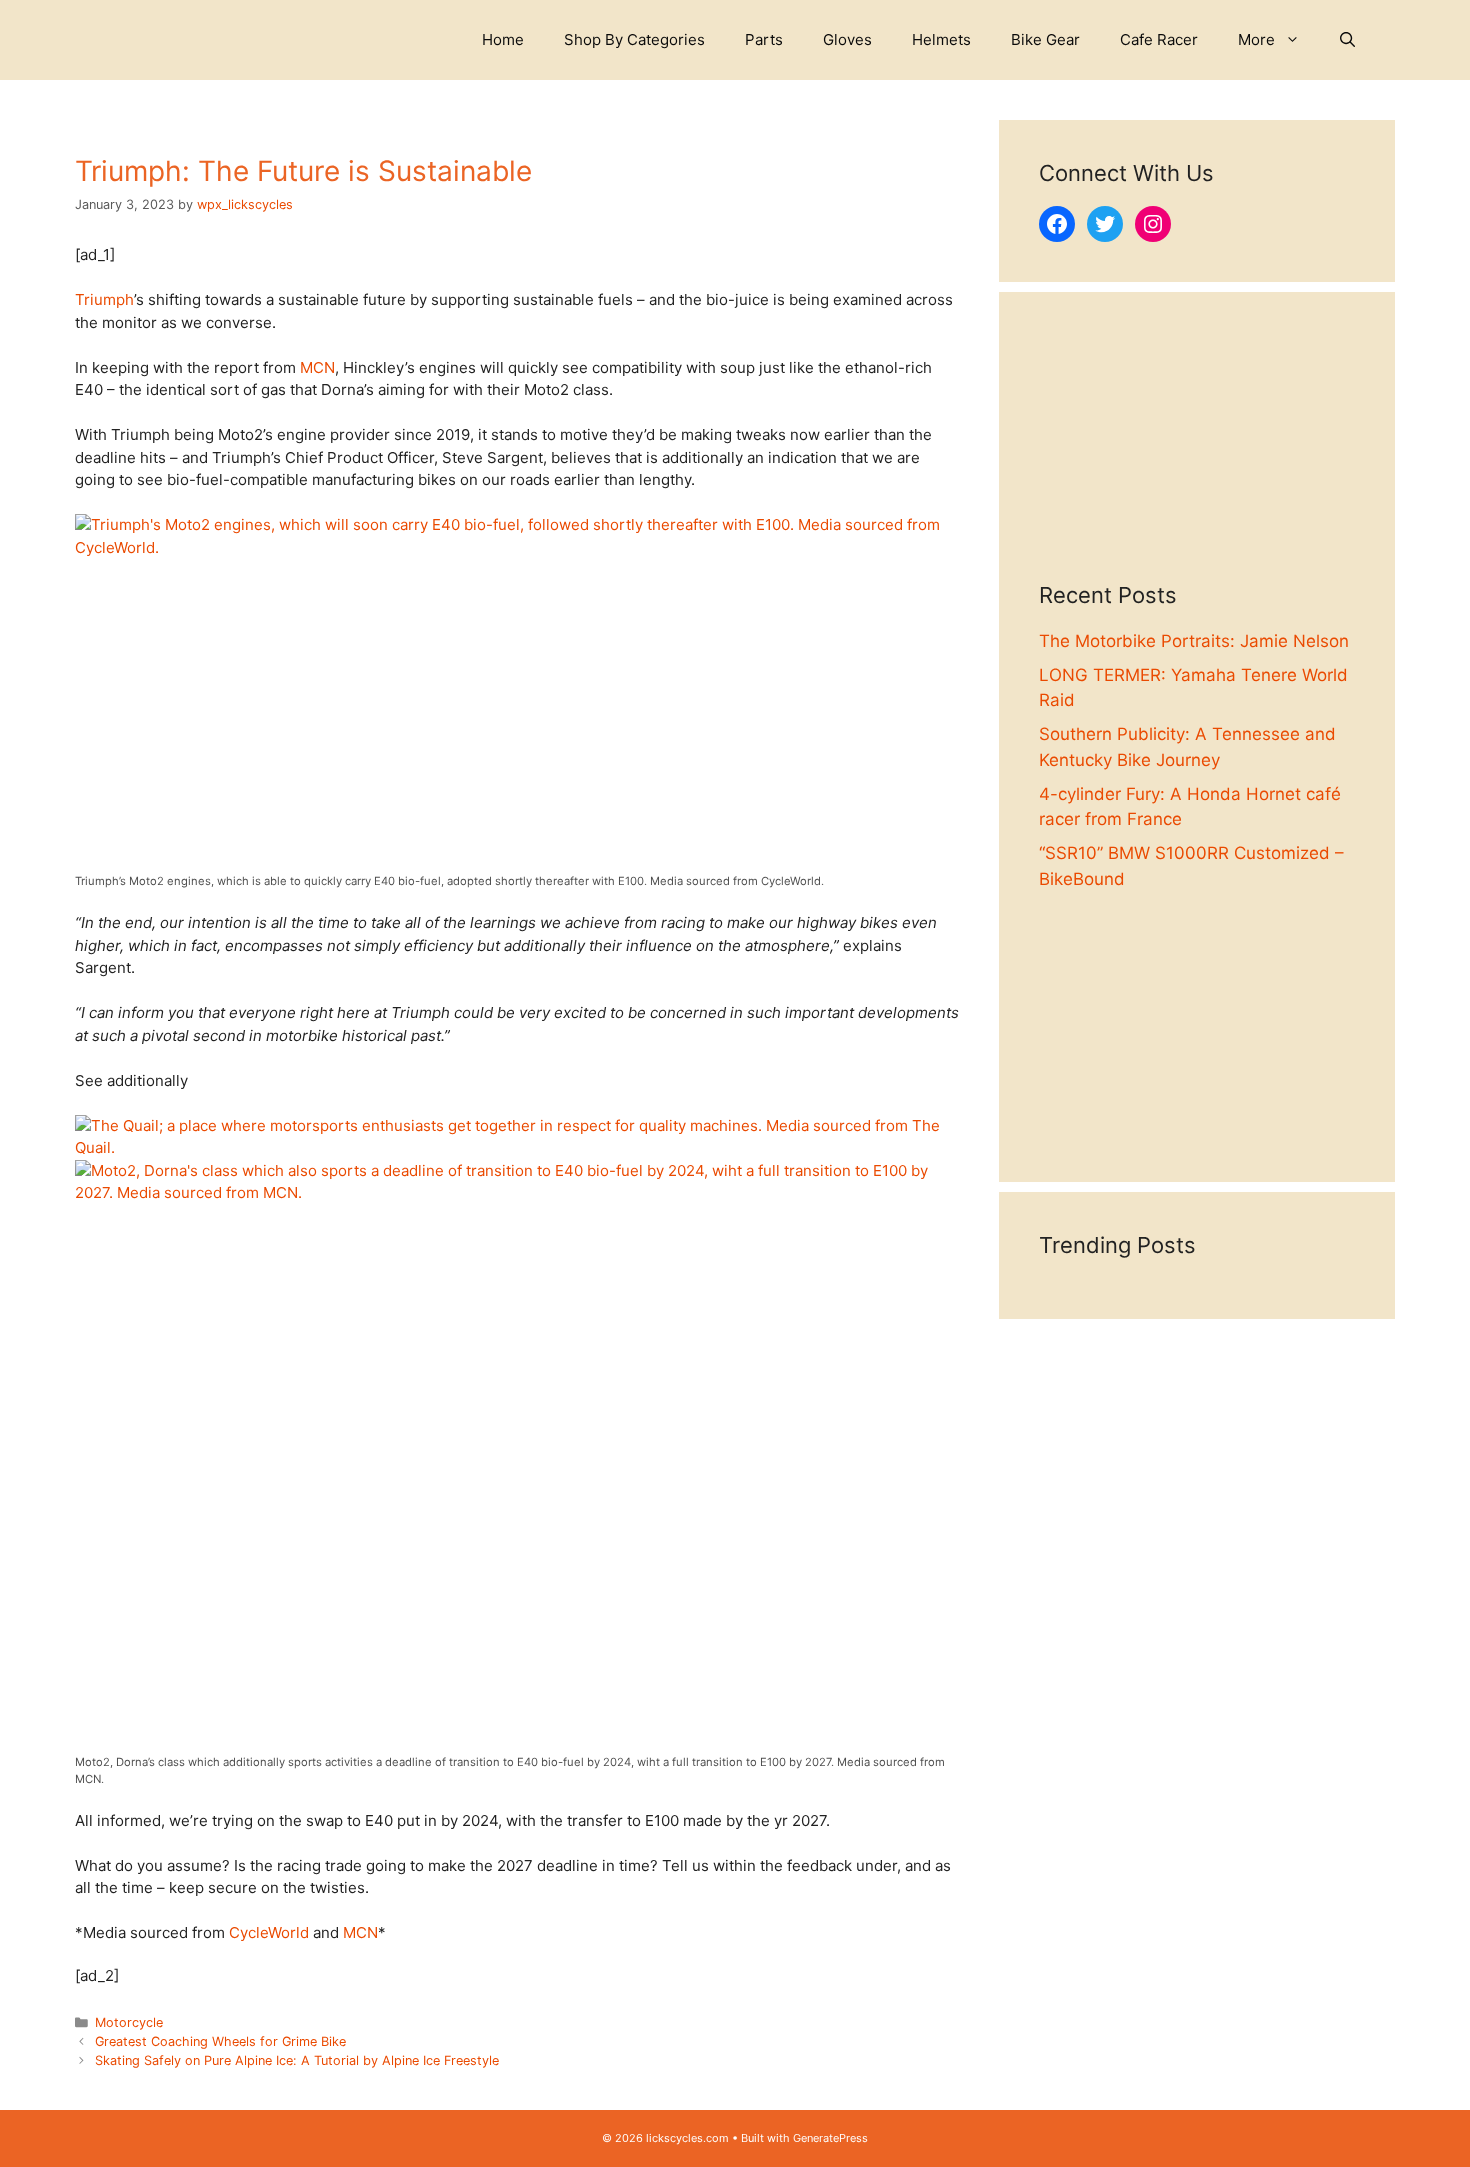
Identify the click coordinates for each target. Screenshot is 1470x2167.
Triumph (104, 299)
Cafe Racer (1159, 39)
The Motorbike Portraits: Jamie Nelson (1194, 641)
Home (503, 39)
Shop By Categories (634, 39)
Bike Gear (1045, 39)
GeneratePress (830, 2138)
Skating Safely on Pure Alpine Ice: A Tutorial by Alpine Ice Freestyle (297, 2060)
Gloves (847, 39)
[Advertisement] (1197, 457)
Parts (764, 39)
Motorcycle (129, 2022)
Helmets (941, 39)
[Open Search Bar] (1347, 40)
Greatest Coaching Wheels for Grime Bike (220, 2041)
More (1256, 39)
